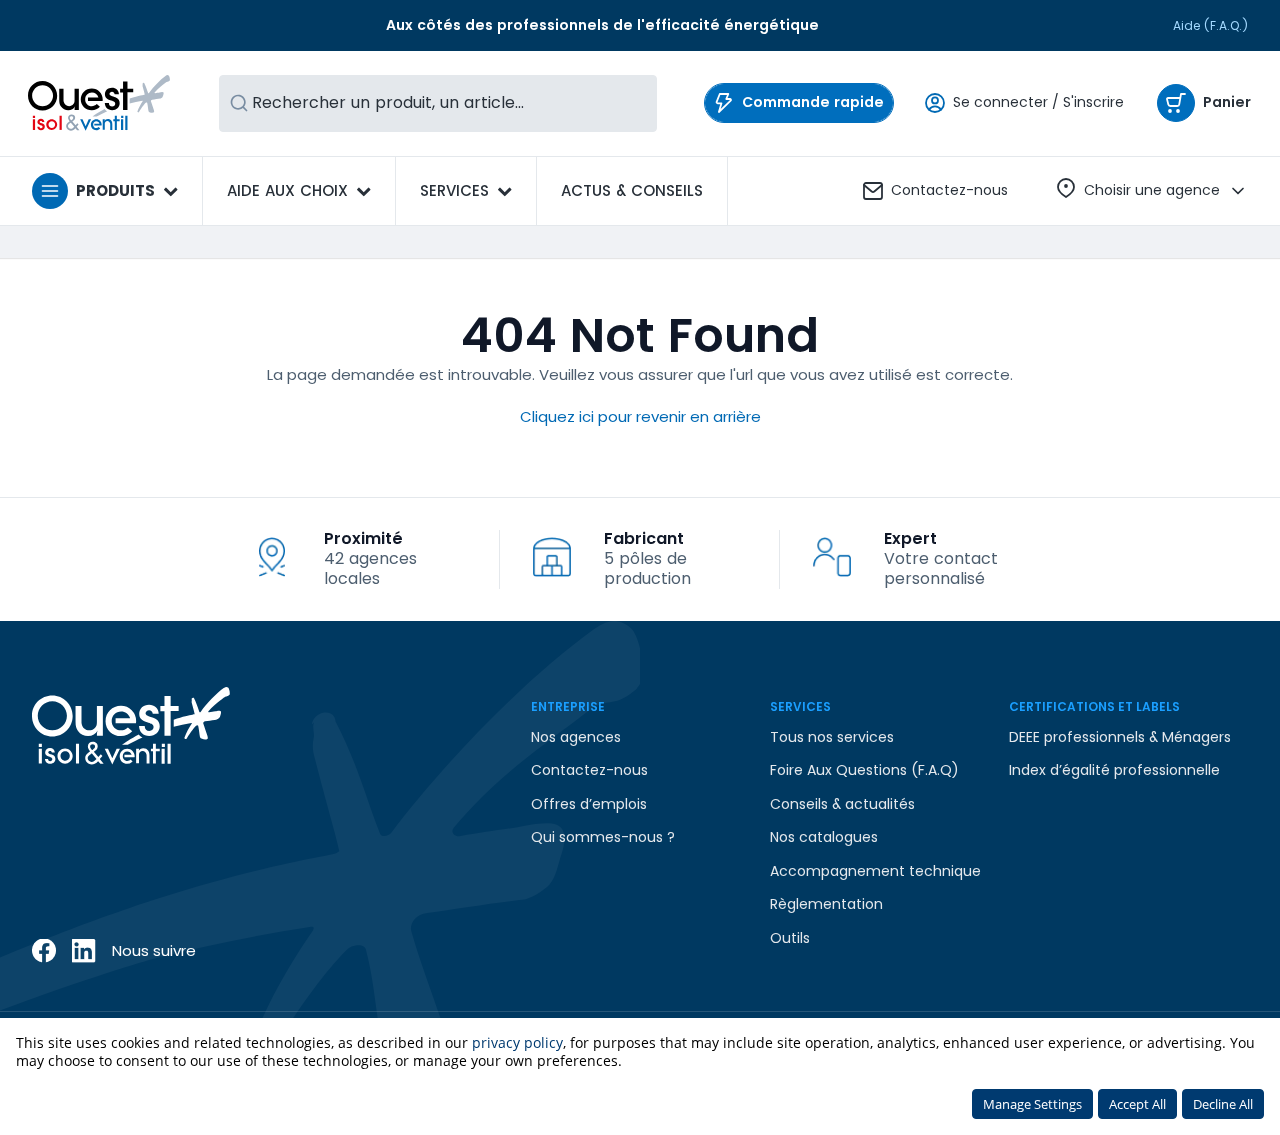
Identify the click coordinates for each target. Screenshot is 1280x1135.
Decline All (1223, 1104)
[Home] (99, 103)
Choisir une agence (1152, 190)
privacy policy (517, 1042)
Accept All (1137, 1104)
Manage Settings (1032, 1104)
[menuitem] (632, 191)
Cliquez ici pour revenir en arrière (640, 416)
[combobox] (438, 103)
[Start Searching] (239, 103)
